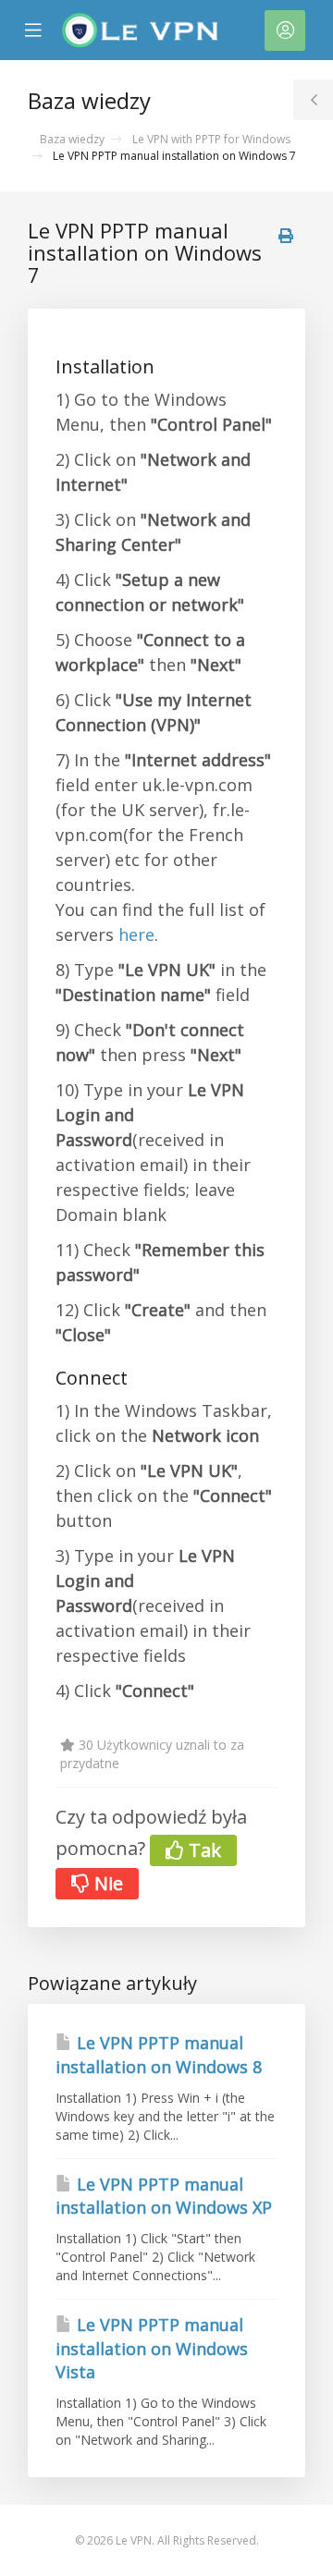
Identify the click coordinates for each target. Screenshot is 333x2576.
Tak (203, 1850)
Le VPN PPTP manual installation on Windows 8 (159, 2055)
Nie (106, 1883)
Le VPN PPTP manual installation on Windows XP (164, 2196)
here (136, 934)
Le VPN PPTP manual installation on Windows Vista (152, 2348)
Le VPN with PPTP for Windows (211, 139)
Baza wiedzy (72, 139)
